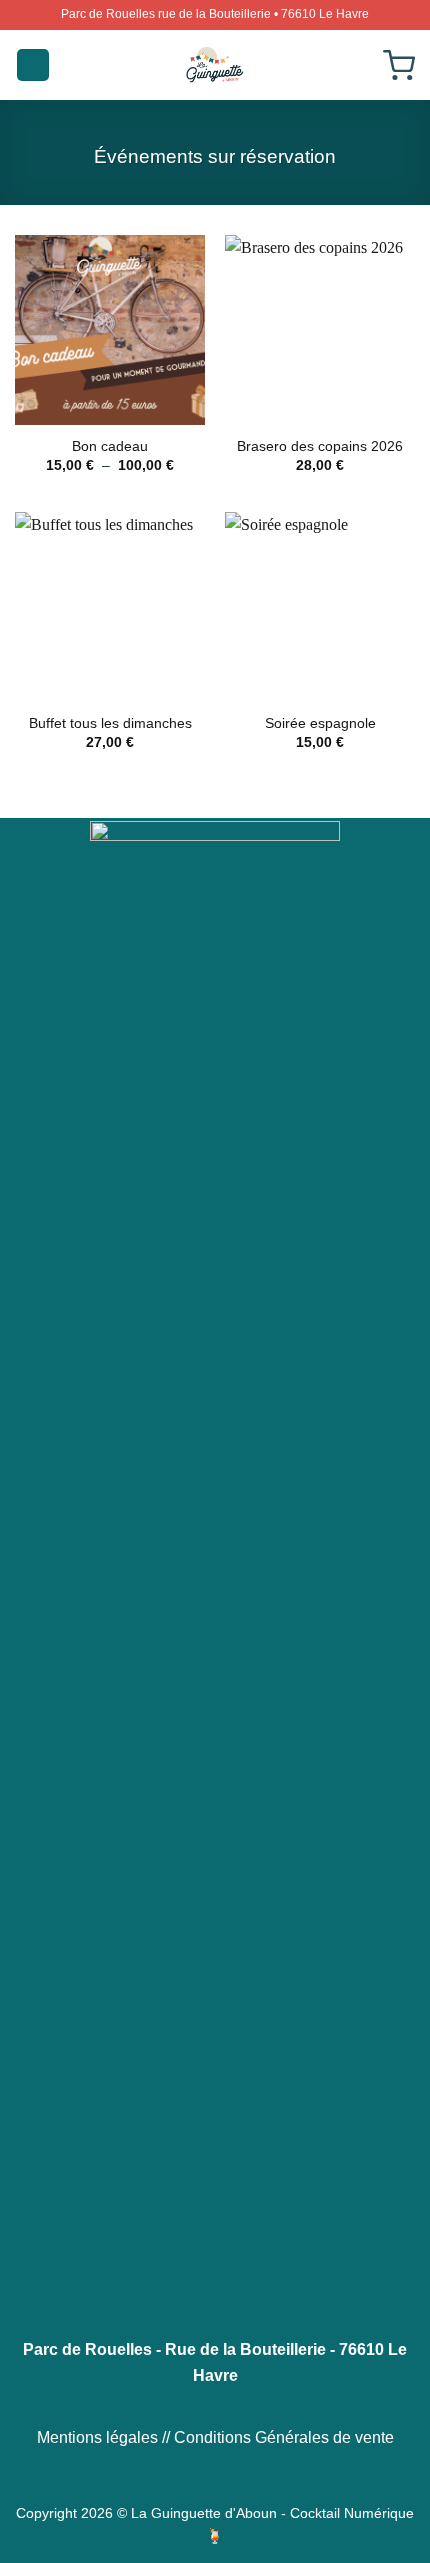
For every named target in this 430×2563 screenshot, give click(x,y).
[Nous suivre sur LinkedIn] (239, 2402)
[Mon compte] (357, 65)
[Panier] (399, 65)
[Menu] (33, 65)
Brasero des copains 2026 (320, 446)
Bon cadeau (110, 446)
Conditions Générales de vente (284, 2437)
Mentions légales (97, 2437)
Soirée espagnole (320, 723)
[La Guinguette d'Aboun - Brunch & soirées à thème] (215, 65)
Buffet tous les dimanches (110, 723)
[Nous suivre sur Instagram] (215, 2402)
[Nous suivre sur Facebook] (190, 2402)
